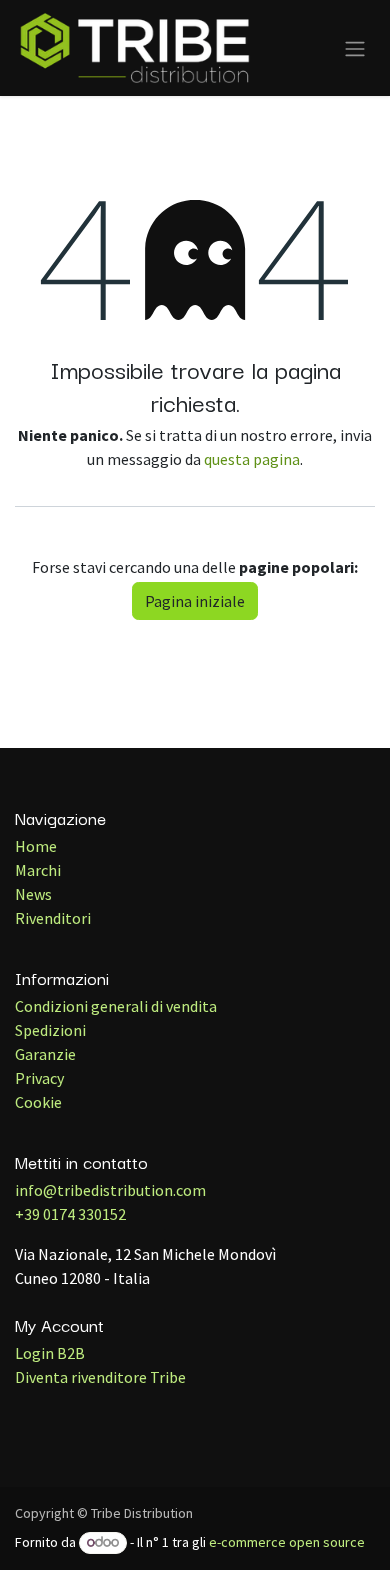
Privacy (39, 1078)
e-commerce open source (287, 1542)
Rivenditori (53, 918)
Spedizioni (50, 1030)
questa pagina (252, 459)
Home (36, 846)
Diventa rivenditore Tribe (100, 1377)
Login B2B (50, 1353)
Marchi (38, 870)
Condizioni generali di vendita (116, 1006)
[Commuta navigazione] (355, 48)
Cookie (38, 1102)
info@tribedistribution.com (110, 1190)
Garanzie (45, 1054)
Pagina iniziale (195, 601)
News (33, 894)
